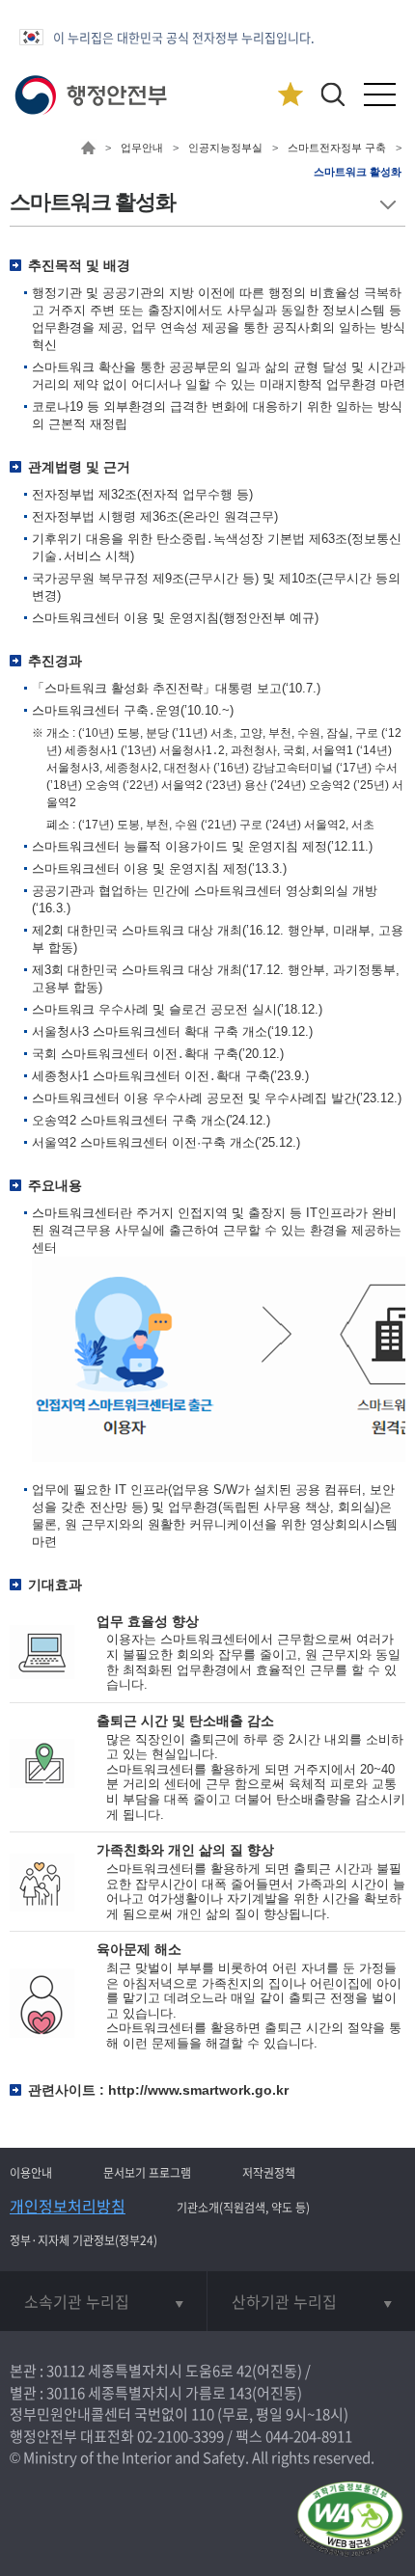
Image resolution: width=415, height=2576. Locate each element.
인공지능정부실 (225, 148)
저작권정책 (269, 2173)
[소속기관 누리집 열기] (103, 2301)
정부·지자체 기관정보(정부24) (83, 2240)
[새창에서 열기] (350, 2521)
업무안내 (142, 148)
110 (203, 2414)
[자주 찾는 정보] (290, 95)
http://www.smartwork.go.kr (198, 2090)
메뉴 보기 (387, 205)
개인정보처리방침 (68, 2206)
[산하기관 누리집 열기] (311, 2301)
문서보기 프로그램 (147, 2173)
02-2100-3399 (180, 2436)
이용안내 (31, 2173)
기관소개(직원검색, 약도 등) (243, 2208)
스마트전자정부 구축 (337, 148)
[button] (332, 94)
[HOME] (88, 150)
